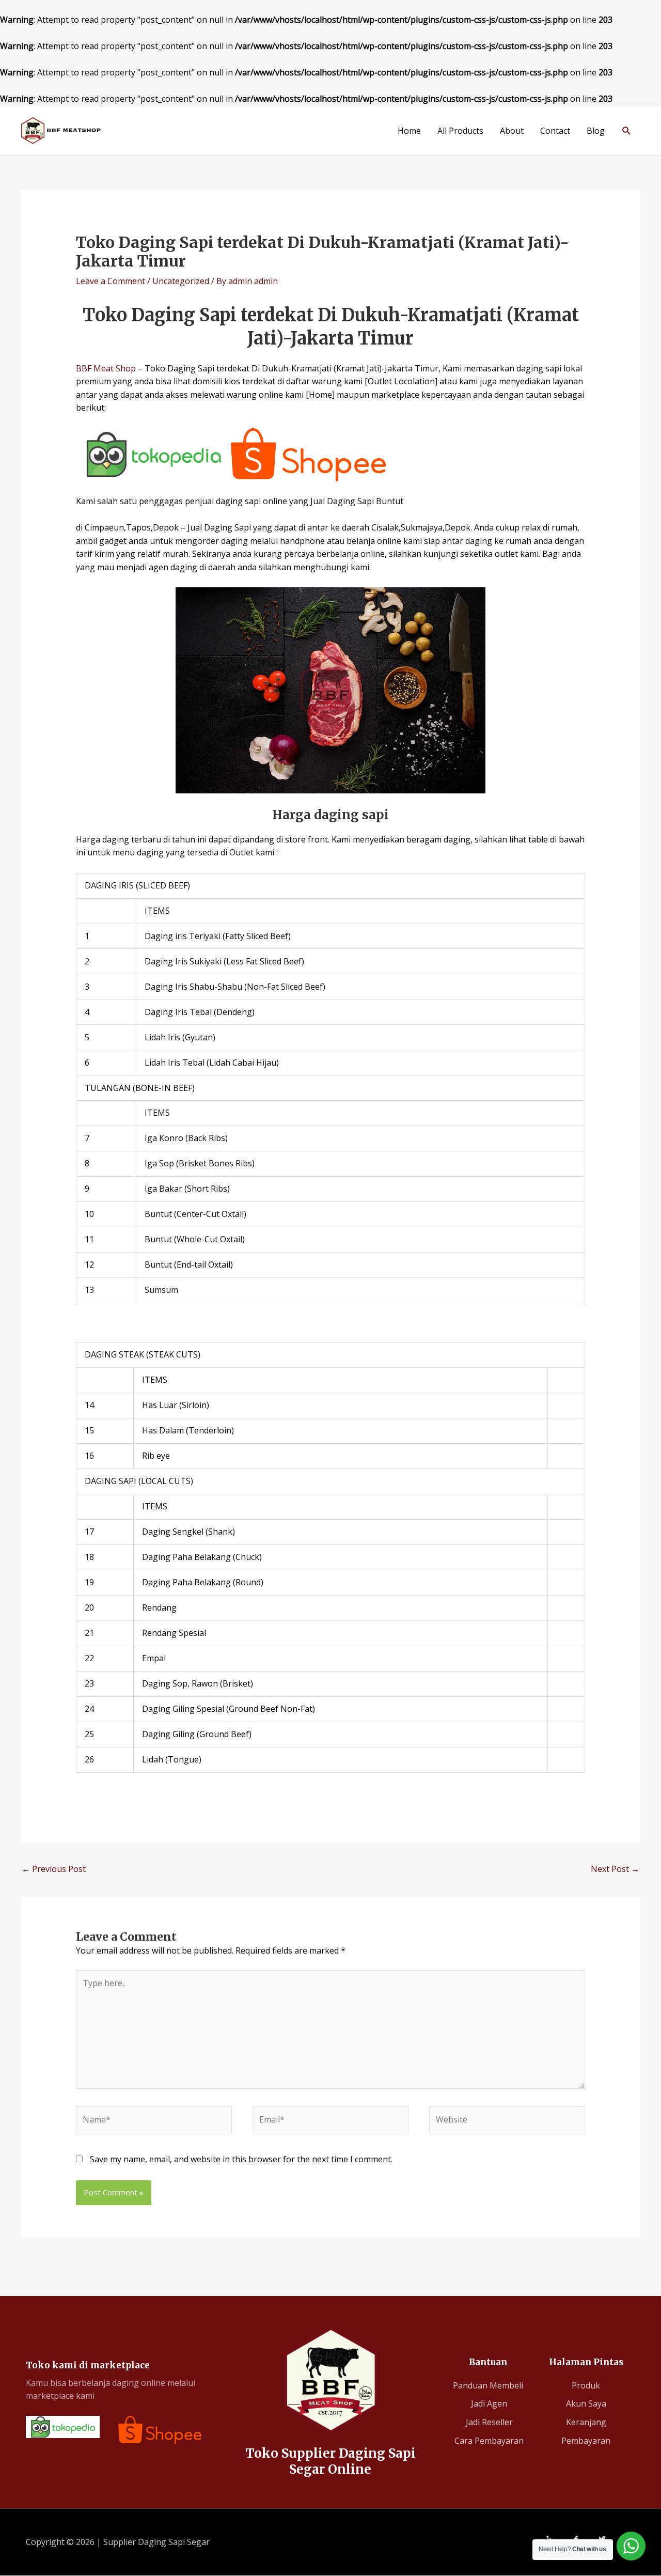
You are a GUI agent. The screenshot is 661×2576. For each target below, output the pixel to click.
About (512, 131)
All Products (460, 131)
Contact (555, 131)
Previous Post (54, 1869)
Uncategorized (181, 281)
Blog (596, 131)
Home (409, 131)
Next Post (615, 1869)
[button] (627, 130)
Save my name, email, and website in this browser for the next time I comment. (241, 2159)
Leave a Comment (111, 281)
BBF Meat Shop (106, 368)
